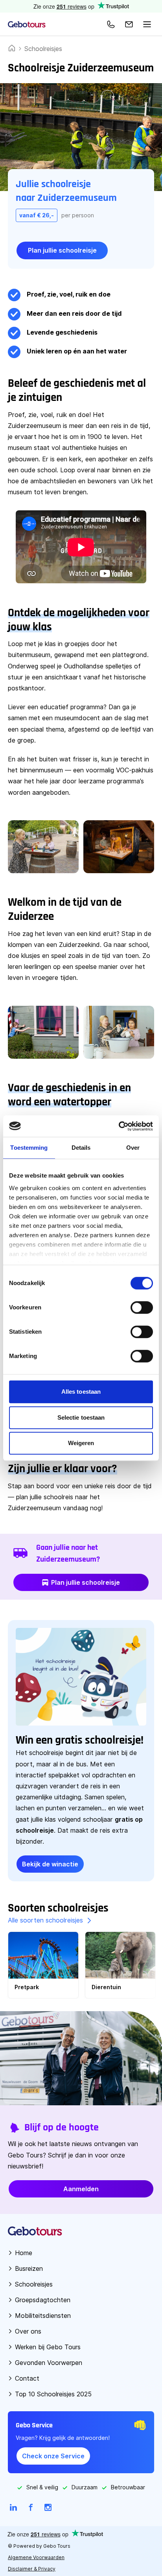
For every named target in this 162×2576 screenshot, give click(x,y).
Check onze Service (53, 2456)
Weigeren (81, 1443)
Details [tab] (81, 1148)
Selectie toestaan (81, 1417)
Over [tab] (133, 1148)
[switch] (142, 1307)
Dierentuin (106, 1987)
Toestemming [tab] (29, 1148)
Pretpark (27, 1987)
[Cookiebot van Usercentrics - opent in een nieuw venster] (119, 1126)
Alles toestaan (81, 1392)
